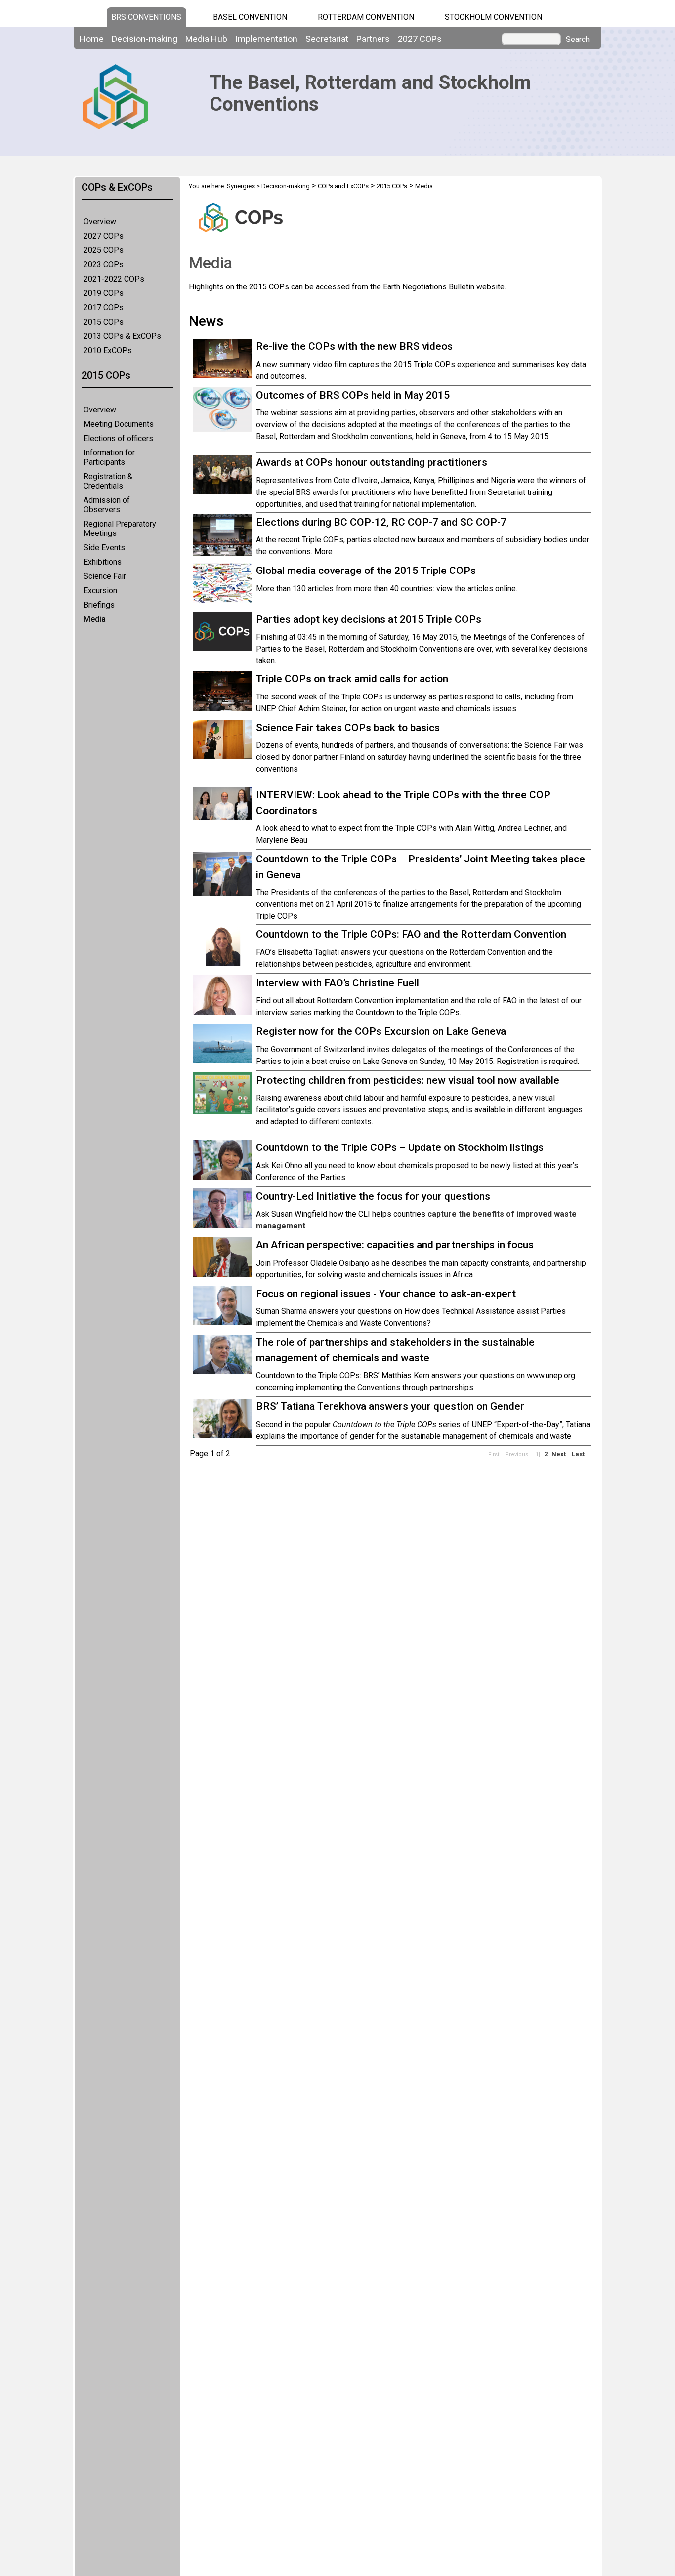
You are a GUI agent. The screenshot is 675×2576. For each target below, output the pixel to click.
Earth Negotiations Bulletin (429, 287)
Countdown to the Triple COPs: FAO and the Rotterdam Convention (411, 934)
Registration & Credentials (108, 481)
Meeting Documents (119, 424)
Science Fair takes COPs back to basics (348, 728)
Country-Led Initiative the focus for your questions (373, 1196)
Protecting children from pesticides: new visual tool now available (408, 1080)
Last (578, 1454)
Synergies (241, 186)
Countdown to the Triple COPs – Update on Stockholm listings (400, 1147)
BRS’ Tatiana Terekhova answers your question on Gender (390, 1406)
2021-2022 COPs (114, 279)
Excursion (100, 591)
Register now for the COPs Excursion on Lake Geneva (381, 1031)
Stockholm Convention (493, 17)
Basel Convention (250, 17)
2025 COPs (104, 250)
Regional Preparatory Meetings (120, 529)
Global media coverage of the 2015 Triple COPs (366, 571)
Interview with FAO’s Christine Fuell (337, 983)
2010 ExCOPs (108, 350)
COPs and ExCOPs (343, 186)
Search (578, 40)
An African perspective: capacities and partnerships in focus (395, 1245)
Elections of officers (118, 438)
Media (95, 619)
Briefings (99, 605)
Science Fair (105, 576)
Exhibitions (103, 562)
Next (559, 1454)
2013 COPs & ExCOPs (122, 336)
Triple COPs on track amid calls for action (352, 679)
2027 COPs (104, 236)
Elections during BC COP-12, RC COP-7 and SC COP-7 (381, 522)
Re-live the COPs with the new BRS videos (354, 346)
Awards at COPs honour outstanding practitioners (372, 462)
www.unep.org (551, 1375)
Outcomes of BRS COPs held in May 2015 (353, 395)
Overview (100, 222)
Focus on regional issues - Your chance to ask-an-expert (386, 1294)
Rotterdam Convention (366, 17)
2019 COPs (104, 293)
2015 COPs (104, 322)
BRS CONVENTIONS (146, 17)
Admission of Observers (107, 505)
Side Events (104, 548)
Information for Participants (109, 457)
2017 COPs (104, 307)
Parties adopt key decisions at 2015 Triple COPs (369, 619)
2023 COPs (104, 265)
